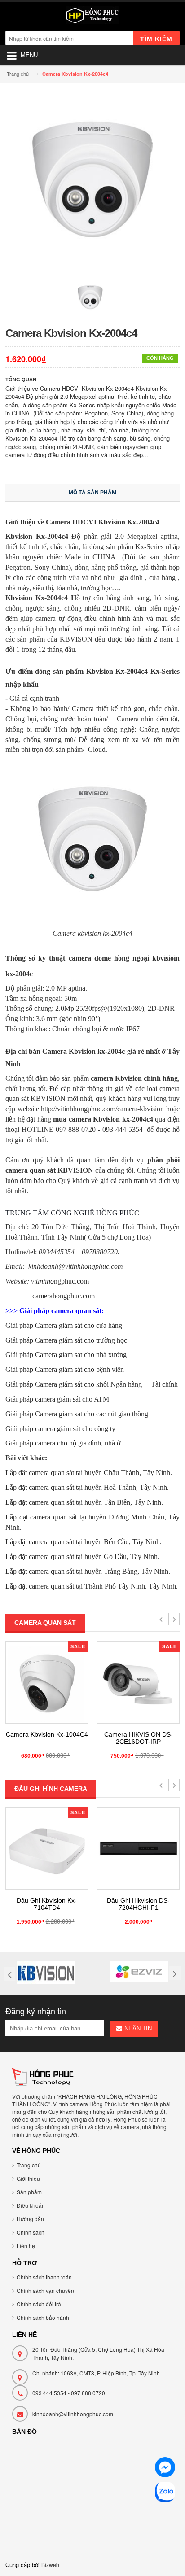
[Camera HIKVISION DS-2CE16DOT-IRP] (138, 1682)
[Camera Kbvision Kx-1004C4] (47, 1682)
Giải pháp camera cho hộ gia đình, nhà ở (63, 1443)
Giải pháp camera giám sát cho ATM (57, 1399)
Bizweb (50, 2565)
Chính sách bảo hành (43, 2317)
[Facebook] (165, 2469)
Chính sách (31, 2232)
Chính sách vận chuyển (45, 2290)
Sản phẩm (29, 2192)
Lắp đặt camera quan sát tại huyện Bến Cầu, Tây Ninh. (84, 1542)
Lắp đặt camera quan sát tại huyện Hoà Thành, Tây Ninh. (87, 1487)
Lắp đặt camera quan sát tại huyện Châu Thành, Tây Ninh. (89, 1473)
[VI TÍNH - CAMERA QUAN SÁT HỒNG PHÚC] (92, 17)
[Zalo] (165, 2493)
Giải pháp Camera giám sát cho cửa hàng (64, 1325)
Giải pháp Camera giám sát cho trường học (66, 1340)
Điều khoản (31, 2205)
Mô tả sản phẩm (92, 493)
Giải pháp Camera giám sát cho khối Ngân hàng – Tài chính (92, 1384)
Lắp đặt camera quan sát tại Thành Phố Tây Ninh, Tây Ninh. (92, 1586)
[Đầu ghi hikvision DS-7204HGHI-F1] (138, 1848)
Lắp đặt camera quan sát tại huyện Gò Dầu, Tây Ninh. (82, 1557)
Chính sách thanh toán (44, 2277)
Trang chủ (18, 74)
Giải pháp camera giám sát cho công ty (60, 1429)
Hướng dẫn (30, 2219)
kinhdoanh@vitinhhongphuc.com (73, 2414)
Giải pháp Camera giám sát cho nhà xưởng (66, 1355)
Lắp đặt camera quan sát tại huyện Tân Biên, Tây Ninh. (84, 1502)
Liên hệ (26, 2246)
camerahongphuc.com (64, 1296)
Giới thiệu (28, 2178)
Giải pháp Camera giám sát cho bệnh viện (65, 1369)
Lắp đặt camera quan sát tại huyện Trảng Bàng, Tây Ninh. (88, 1571)
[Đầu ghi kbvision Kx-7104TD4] (47, 1848)
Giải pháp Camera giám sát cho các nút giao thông (77, 1414)
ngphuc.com (60, 1281)
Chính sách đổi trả (39, 2304)
